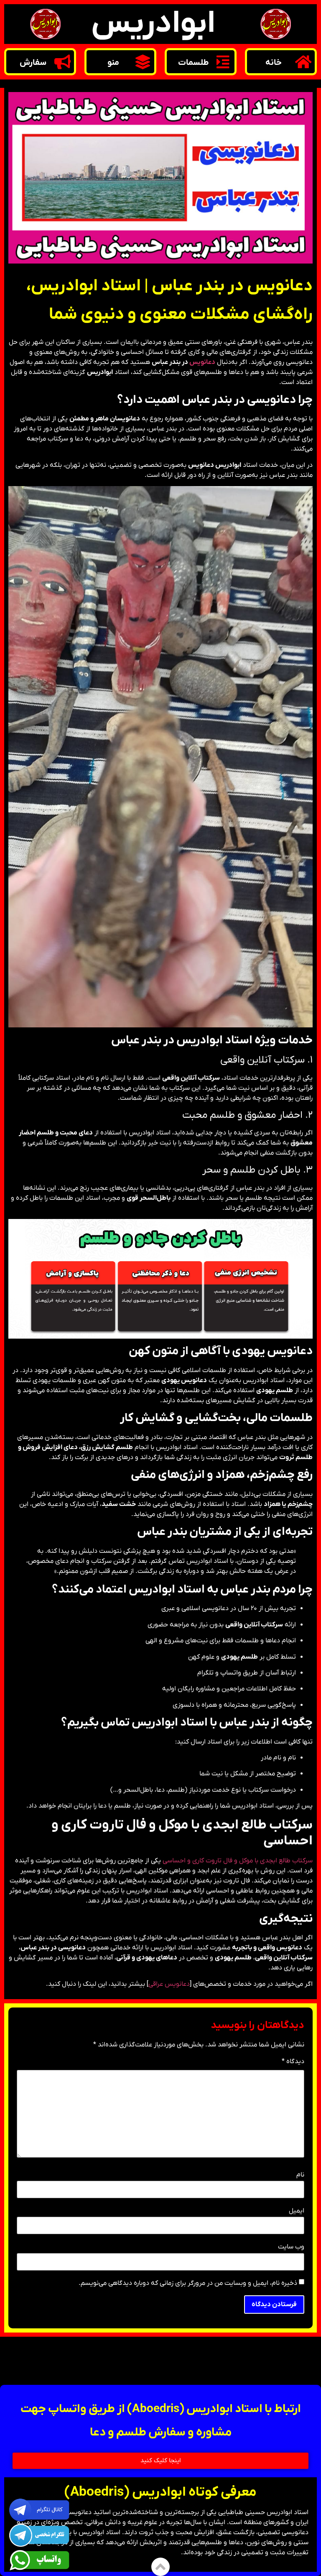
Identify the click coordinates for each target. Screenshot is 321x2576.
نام (300, 2175)
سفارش (33, 63)
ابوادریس (153, 24)
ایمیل (297, 2211)
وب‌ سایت (291, 2247)
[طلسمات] (223, 62)
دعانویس (202, 362)
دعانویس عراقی (169, 1984)
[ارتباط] (67, 2359)
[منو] (143, 62)
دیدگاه (293, 2062)
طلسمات (193, 63)
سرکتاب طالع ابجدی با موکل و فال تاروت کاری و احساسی (238, 1861)
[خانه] (303, 62)
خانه (274, 63)
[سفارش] (62, 62)
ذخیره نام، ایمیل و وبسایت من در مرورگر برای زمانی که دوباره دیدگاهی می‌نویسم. (188, 2283)
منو (113, 63)
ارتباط (39, 2360)
